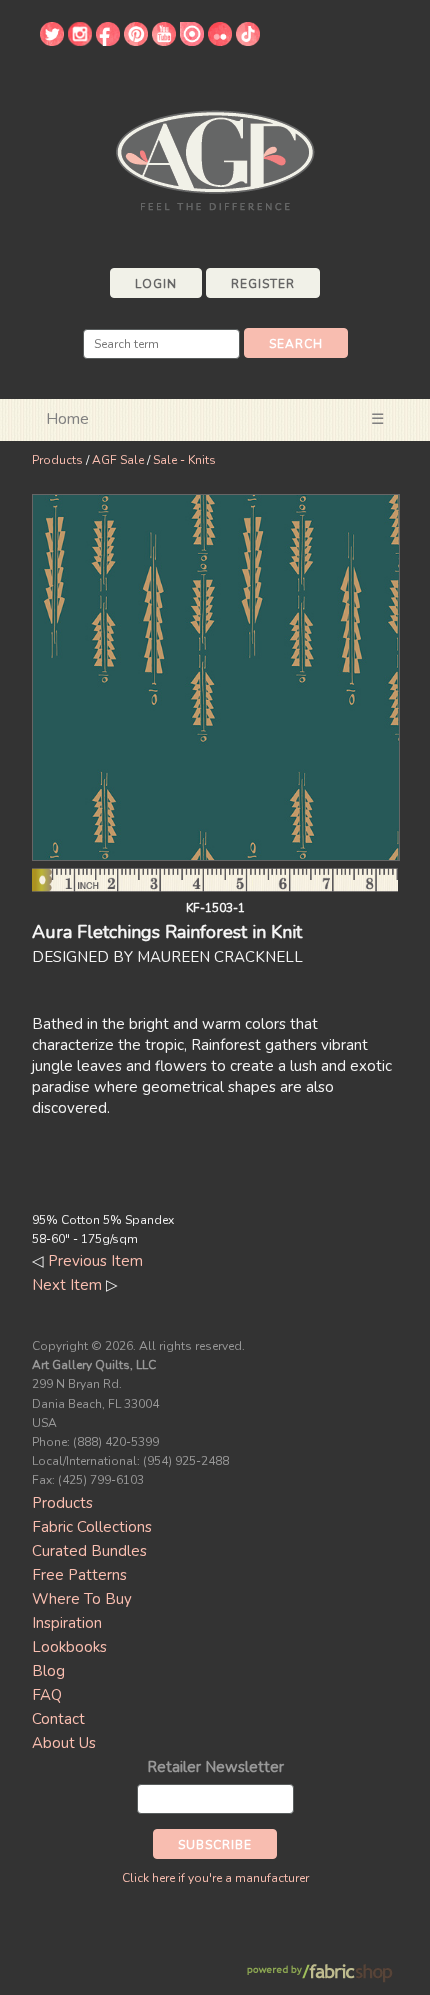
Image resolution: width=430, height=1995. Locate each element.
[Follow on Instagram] (80, 41)
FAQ (47, 1695)
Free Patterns (79, 1575)
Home (67, 419)
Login (156, 284)
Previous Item (95, 1261)
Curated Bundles (89, 1551)
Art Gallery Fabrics (215, 158)
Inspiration (67, 1623)
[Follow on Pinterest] (136, 41)
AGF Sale (118, 460)
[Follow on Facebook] (108, 41)
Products (57, 460)
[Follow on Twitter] (52, 41)
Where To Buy (82, 1599)
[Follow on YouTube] (164, 41)
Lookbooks (69, 1647)
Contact (58, 1719)
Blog (48, 1671)
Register (263, 284)
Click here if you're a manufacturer (215, 1878)
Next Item (67, 1285)
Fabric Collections (92, 1527)
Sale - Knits (184, 460)
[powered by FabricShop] (319, 1973)
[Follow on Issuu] (192, 41)
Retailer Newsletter (215, 1767)
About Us (64, 1743)
